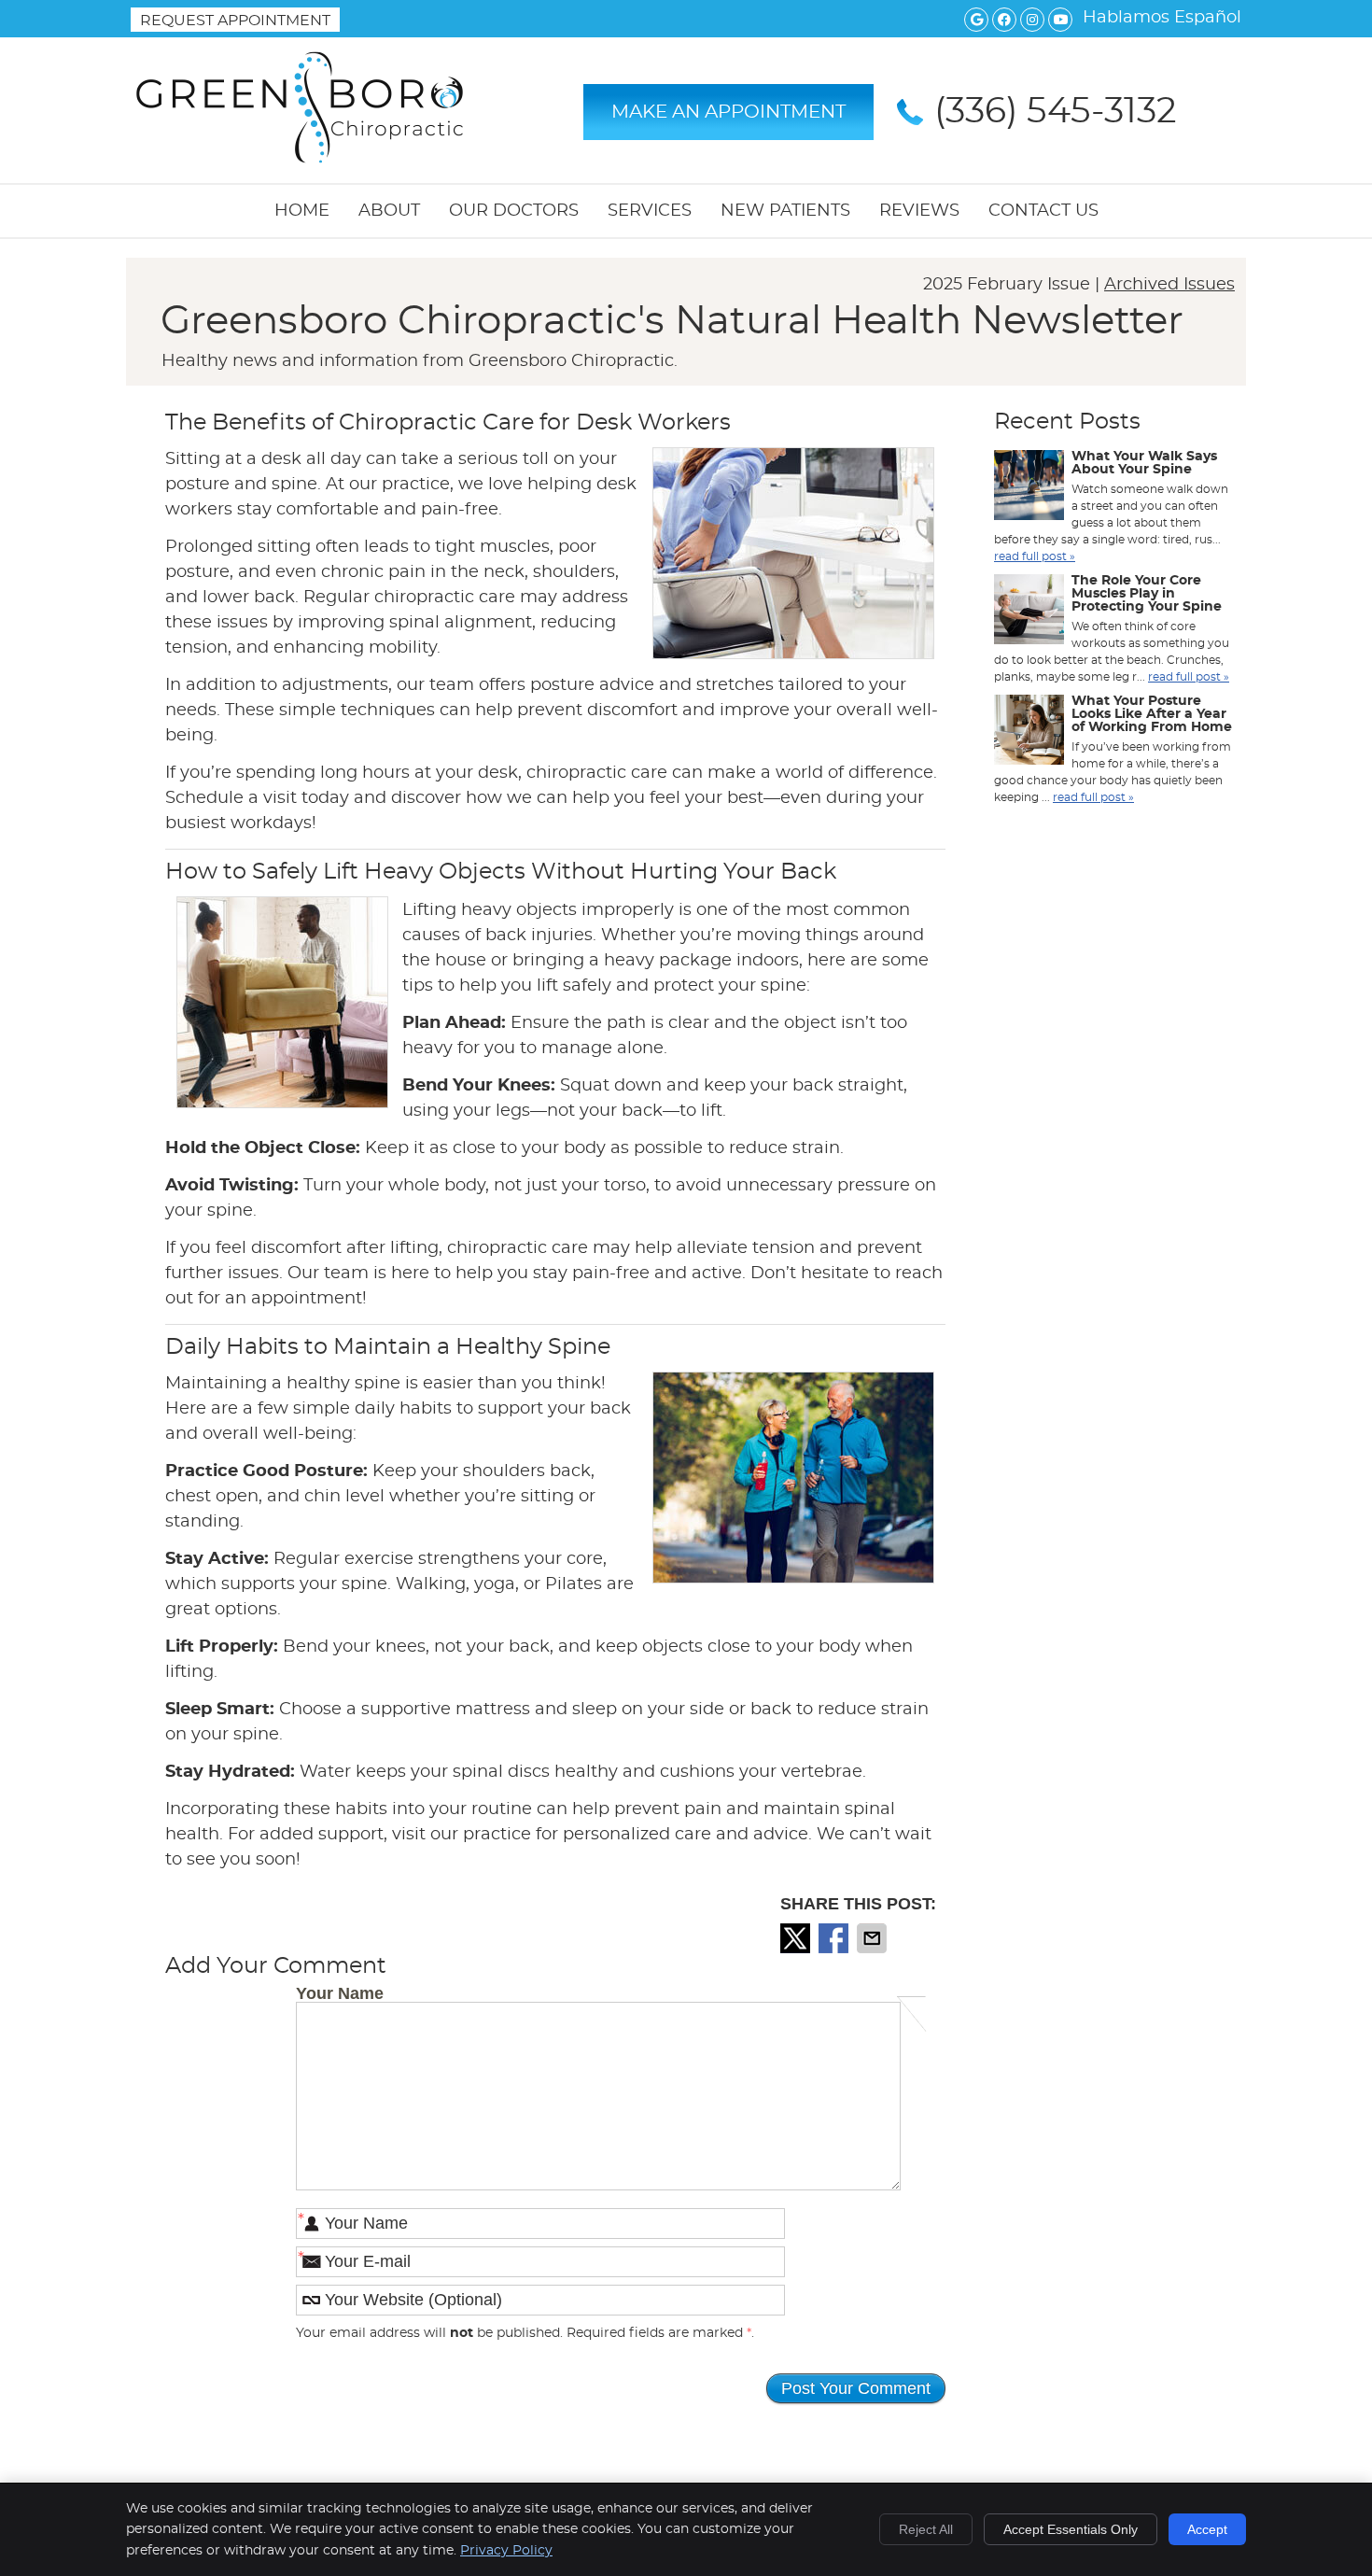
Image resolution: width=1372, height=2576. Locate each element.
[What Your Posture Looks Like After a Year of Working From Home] (1029, 732)
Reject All (926, 2529)
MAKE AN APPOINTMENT (728, 112)
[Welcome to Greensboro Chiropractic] (300, 164)
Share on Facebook (835, 1938)
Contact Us (1043, 211)
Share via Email (874, 1938)
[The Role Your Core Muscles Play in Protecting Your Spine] (1029, 612)
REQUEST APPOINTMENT (235, 21)
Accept (1207, 2529)
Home (302, 211)
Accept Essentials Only (1071, 2529)
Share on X (797, 1938)
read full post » (1035, 556)
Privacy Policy (506, 2551)
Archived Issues (1169, 285)
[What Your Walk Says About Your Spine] (1029, 487)
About (389, 211)
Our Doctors (514, 211)
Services (650, 211)
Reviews (919, 211)
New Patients (785, 211)
